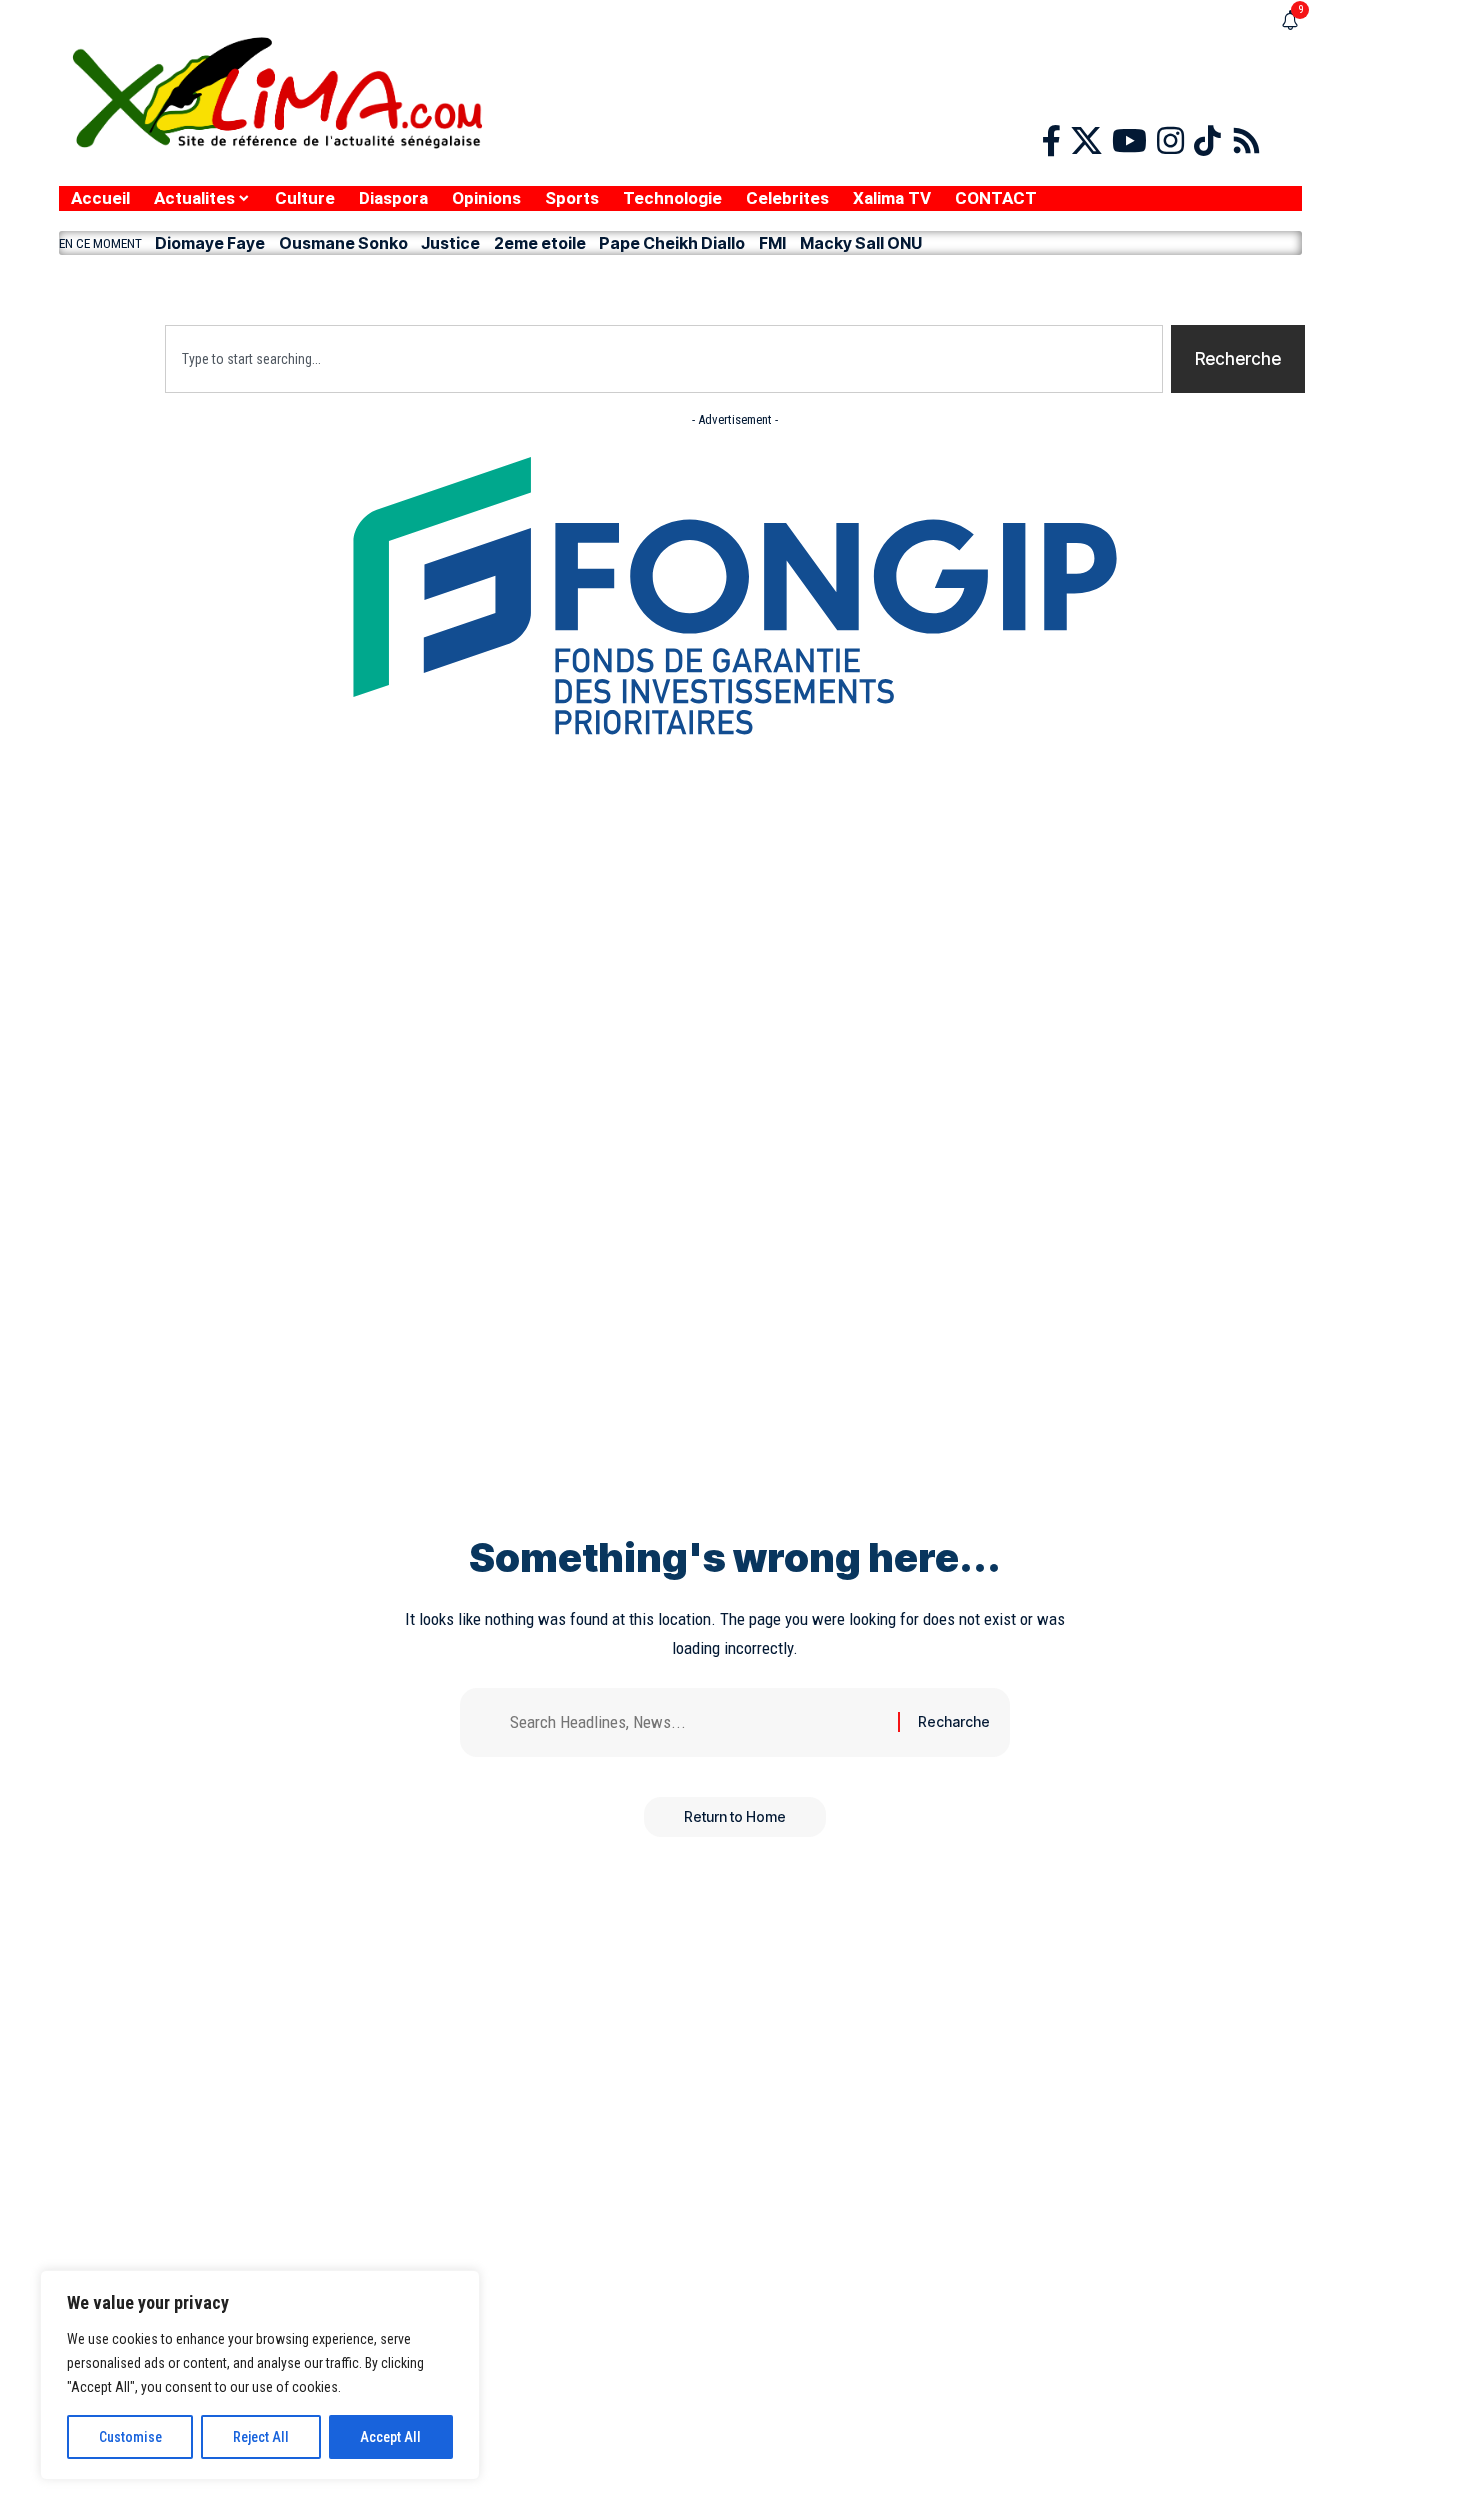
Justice (450, 243)
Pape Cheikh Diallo (672, 243)
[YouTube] (1129, 141)
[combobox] (664, 359)
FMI (772, 243)
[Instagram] (1170, 141)
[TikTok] (1207, 141)
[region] (260, 2375)
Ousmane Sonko (343, 243)
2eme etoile (540, 243)
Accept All (390, 2437)
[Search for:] (696, 1722)
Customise (130, 2437)
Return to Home (735, 1816)
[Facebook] (1051, 141)
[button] (680, 285)
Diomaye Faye (210, 243)
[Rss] (1246, 141)
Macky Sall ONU (861, 243)
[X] (1086, 141)
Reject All (261, 2437)
